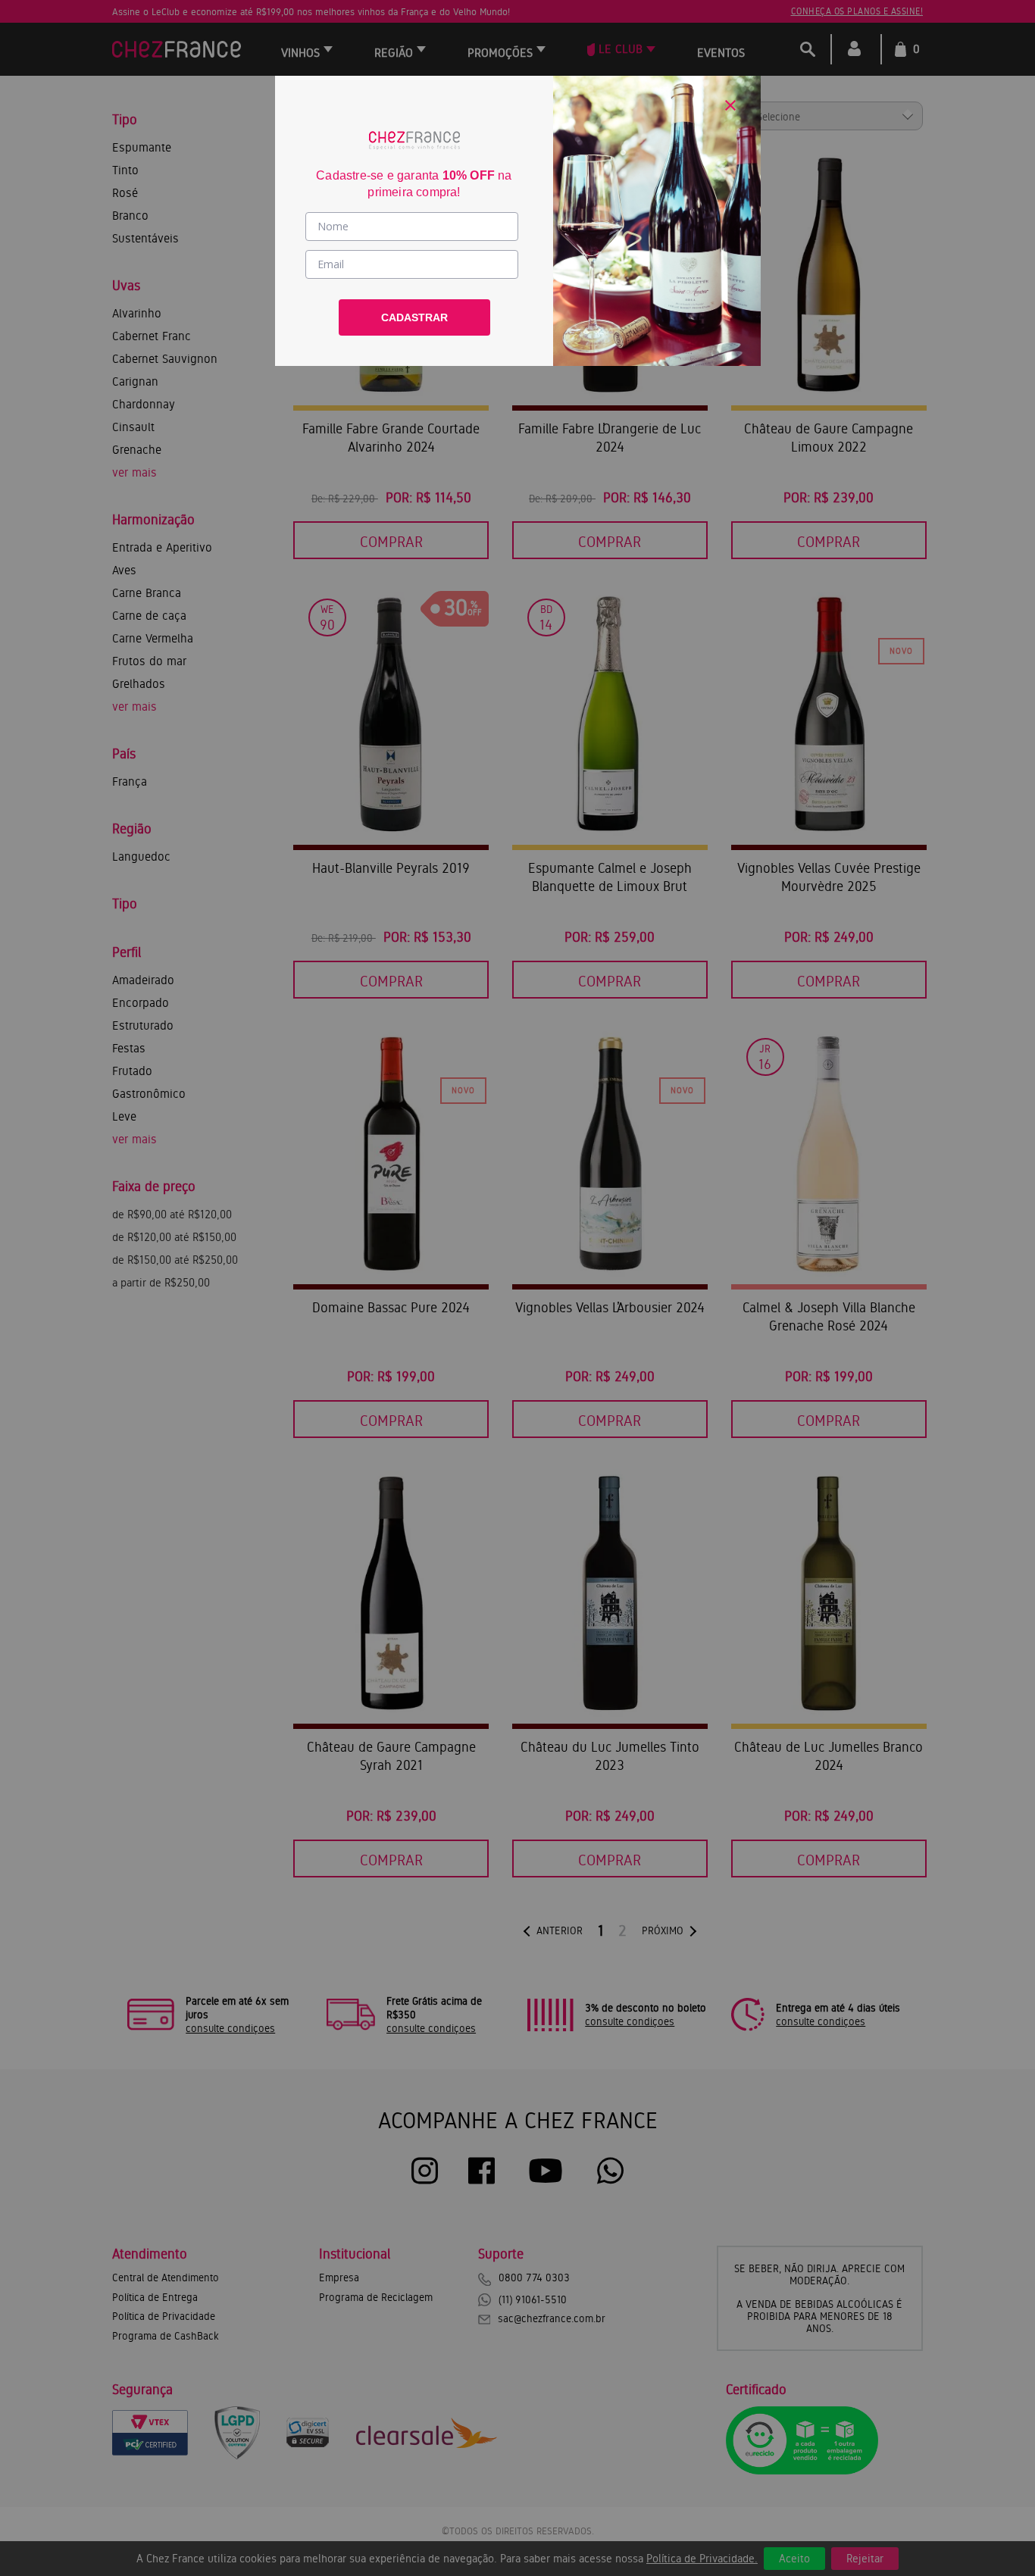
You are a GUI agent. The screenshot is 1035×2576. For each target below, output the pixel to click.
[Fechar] (730, 105)
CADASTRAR (414, 317)
